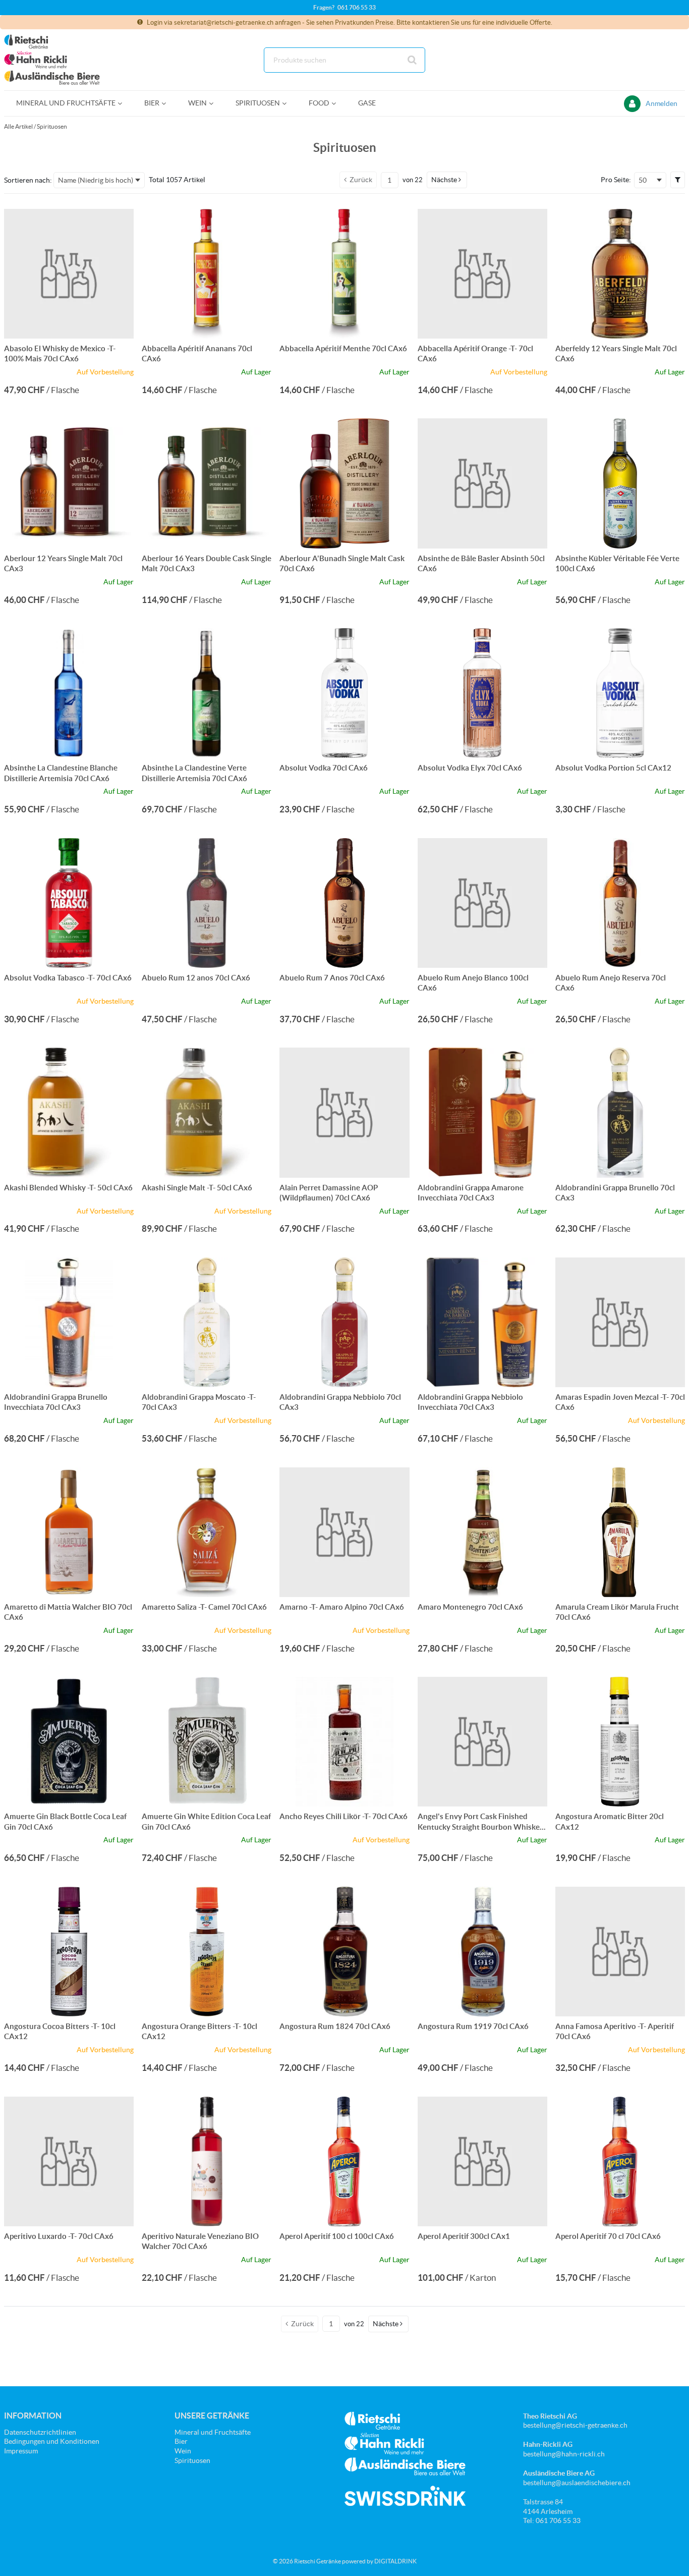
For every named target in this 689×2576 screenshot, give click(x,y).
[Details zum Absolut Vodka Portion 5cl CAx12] (620, 693)
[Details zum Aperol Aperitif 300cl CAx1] (482, 2161)
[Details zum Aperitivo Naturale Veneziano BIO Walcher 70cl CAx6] (207, 2161)
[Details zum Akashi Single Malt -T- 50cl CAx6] (207, 1112)
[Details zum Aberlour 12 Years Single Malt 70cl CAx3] (69, 483)
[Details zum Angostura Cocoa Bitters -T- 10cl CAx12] (69, 1952)
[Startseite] (52, 60)
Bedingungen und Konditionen (52, 2441)
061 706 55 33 (357, 7)
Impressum (21, 2451)
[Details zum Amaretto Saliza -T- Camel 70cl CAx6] (207, 1532)
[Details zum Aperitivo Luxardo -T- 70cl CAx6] (69, 2161)
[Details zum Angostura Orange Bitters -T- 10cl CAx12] (207, 1952)
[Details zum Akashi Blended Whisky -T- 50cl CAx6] (69, 1112)
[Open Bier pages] (168, 103)
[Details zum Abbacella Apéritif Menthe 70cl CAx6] (344, 274)
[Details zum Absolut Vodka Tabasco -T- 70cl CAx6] (69, 903)
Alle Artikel (18, 126)
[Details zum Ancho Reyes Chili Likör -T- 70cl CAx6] (344, 1742)
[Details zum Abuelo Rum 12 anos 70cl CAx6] (207, 903)
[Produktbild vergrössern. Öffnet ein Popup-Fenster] (259, 326)
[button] (447, 180)
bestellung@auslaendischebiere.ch (577, 2483)
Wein (183, 2451)
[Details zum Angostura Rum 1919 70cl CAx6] (482, 1952)
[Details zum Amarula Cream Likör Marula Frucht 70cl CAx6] (620, 1532)
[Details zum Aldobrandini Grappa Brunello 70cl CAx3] (620, 1112)
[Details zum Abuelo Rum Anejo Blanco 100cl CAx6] (482, 903)
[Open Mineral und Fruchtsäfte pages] (124, 103)
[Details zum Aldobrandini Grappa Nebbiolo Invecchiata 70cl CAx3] (482, 1322)
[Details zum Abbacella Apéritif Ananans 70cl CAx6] (207, 274)
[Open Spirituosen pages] (288, 103)
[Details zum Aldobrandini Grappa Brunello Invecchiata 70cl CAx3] (69, 1322)
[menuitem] (68, 103)
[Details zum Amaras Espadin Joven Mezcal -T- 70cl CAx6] (620, 1322)
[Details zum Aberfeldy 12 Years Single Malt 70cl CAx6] (620, 274)
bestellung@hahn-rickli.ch (564, 2454)
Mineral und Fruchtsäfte (213, 2432)
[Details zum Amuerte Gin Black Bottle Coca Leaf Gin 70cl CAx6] (69, 1742)
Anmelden (662, 103)
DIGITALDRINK (395, 2561)
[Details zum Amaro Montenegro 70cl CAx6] (482, 1532)
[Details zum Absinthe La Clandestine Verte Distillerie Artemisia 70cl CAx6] (207, 693)
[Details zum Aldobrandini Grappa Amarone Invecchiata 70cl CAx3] (482, 1112)
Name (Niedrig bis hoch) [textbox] (96, 180)
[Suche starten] (413, 60)
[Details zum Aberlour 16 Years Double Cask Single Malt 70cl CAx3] (207, 483)
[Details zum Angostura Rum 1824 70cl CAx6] (344, 1952)
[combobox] (344, 60)
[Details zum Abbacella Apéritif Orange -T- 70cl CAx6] (482, 274)
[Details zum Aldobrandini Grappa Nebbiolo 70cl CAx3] (344, 1322)
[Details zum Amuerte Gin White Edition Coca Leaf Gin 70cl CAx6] (207, 1742)
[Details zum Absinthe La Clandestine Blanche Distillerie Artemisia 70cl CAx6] (69, 693)
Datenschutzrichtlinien (40, 2432)
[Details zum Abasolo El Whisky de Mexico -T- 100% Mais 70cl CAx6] (69, 274)
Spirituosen (52, 126)
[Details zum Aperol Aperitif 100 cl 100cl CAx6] (344, 2161)
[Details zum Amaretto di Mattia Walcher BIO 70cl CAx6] (69, 1532)
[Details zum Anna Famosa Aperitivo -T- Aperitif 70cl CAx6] (620, 1952)
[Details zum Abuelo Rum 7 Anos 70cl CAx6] (344, 903)
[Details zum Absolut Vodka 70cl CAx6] (344, 693)
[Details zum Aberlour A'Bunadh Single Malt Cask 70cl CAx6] (344, 483)
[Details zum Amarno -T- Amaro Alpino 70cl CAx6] (344, 1532)
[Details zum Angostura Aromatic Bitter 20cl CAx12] (620, 1742)
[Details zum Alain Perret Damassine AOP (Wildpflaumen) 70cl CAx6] (344, 1112)
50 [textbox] (643, 180)
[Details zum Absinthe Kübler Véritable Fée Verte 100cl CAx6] (620, 483)
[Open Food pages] (338, 103)
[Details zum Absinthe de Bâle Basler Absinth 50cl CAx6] (482, 483)
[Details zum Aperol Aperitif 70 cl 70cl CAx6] (620, 2161)
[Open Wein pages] (215, 103)
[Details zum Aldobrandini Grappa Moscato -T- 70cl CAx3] (207, 1322)
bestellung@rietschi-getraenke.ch (575, 2425)
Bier (181, 2441)
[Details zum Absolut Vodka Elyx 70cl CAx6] (482, 693)
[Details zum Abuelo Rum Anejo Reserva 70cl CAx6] (620, 903)
